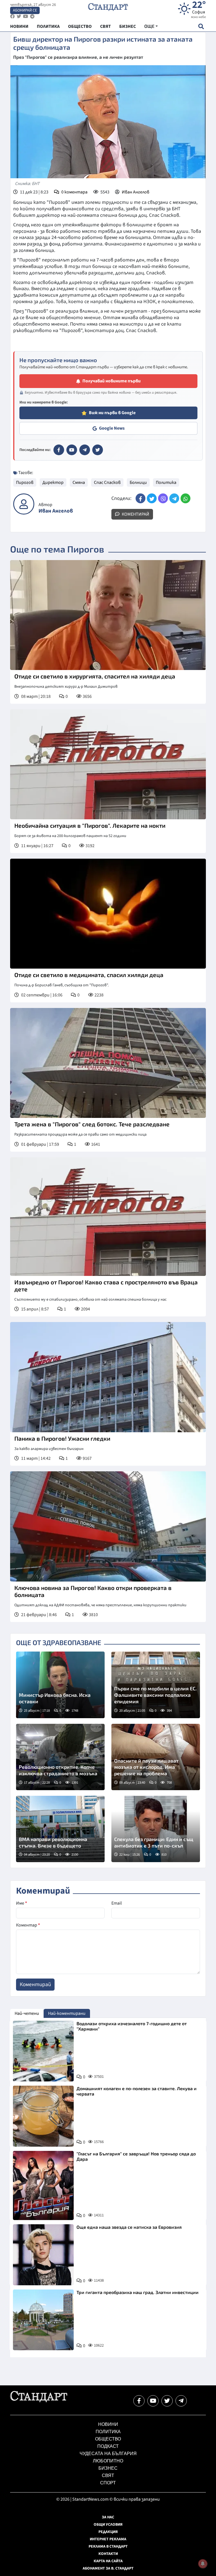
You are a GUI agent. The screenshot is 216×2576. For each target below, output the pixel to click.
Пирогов (25, 482)
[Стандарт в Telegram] (85, 450)
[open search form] (201, 26)
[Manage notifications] (203, 2564)
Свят (108, 2475)
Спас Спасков (107, 482)
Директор (53, 482)
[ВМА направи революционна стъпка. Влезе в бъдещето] (60, 1829)
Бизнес (108, 2468)
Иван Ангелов (136, 192)
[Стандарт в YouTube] (72, 450)
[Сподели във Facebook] (140, 498)
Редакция (108, 2532)
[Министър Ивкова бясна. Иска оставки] (60, 1685)
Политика (166, 482)
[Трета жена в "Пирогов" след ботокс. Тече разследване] (108, 1063)
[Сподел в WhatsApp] (185, 498)
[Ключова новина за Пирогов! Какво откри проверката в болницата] (108, 1526)
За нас (108, 2517)
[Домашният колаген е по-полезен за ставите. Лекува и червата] (43, 2116)
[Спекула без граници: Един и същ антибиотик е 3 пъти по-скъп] (156, 1829)
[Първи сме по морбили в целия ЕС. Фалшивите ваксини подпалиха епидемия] (156, 1685)
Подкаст (108, 2446)
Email (117, 1903)
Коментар (28, 1925)
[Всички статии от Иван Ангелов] (24, 504)
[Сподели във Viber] (163, 498)
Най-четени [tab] (27, 2013)
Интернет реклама (108, 2539)
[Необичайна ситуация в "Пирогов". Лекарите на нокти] (108, 764)
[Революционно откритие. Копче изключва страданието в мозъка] (60, 1757)
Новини (108, 2424)
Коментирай (135, 514)
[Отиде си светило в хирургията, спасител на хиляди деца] (108, 615)
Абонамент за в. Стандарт (108, 2568)
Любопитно (108, 2461)
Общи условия (108, 2525)
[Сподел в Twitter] (152, 498)
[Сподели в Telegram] (174, 498)
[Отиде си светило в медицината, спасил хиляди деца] (108, 914)
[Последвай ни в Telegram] (181, 2401)
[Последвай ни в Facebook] (139, 2401)
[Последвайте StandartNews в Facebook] (12, 16)
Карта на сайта (108, 2561)
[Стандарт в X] (98, 450)
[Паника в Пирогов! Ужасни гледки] (108, 1377)
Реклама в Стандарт (108, 2546)
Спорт (108, 2483)
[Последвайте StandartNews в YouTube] (26, 16)
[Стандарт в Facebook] (59, 450)
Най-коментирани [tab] (67, 2013)
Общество (108, 2439)
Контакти (108, 2554)
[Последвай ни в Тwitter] (167, 2401)
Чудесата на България (108, 2454)
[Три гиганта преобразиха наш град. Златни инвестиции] (43, 2320)
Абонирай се (25, 10)
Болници (138, 482)
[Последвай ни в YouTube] (153, 2401)
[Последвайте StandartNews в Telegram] (32, 16)
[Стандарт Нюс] (39, 2401)
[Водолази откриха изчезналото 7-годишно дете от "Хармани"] (43, 2051)
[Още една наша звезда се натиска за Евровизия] (43, 2255)
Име (22, 1903)
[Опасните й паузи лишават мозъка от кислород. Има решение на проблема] (156, 1757)
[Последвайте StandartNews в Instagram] (19, 16)
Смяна (79, 482)
